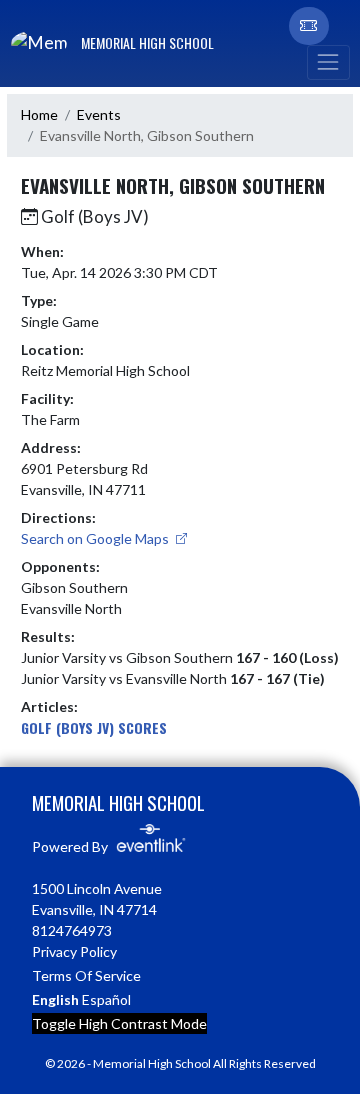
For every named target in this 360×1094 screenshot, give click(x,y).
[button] (309, 26)
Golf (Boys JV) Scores (94, 727)
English (55, 999)
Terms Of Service (86, 975)
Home (39, 114)
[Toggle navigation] (328, 62)
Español (106, 999)
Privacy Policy (74, 951)
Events (99, 114)
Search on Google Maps (96, 538)
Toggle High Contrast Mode (119, 1023)
